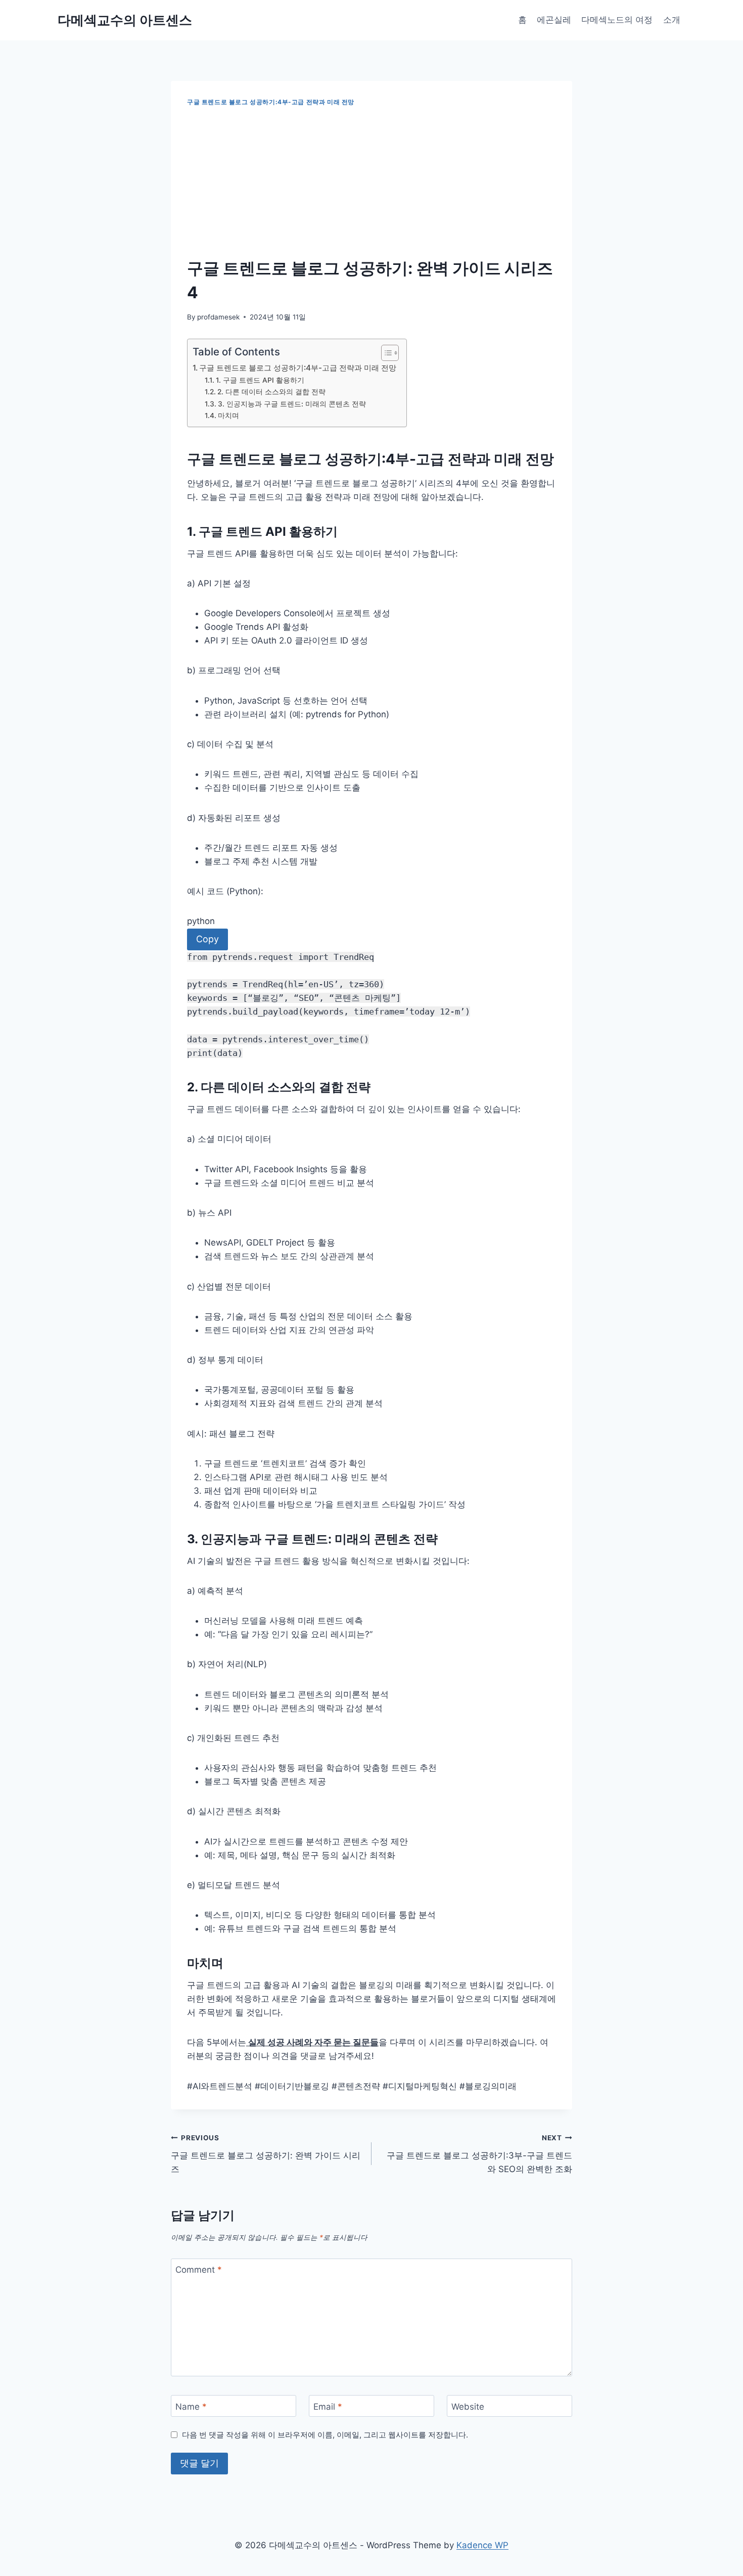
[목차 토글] (385, 353)
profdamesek (218, 317)
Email (328, 2406)
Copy (207, 939)
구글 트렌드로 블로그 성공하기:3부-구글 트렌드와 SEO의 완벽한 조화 (479, 2154)
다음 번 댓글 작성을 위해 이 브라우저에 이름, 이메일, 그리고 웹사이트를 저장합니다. (325, 2435)
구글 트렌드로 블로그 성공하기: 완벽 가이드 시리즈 (266, 2154)
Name (191, 2406)
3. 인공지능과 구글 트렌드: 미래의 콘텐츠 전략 (292, 404)
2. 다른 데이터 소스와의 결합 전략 (271, 392)
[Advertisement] (371, 182)
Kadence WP (482, 2545)
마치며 (228, 416)
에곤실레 (554, 20)
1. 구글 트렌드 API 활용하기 (260, 380)
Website (468, 2406)
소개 (672, 20)
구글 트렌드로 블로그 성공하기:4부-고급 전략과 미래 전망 (271, 102)
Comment (199, 2270)
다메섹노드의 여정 (617, 20)
